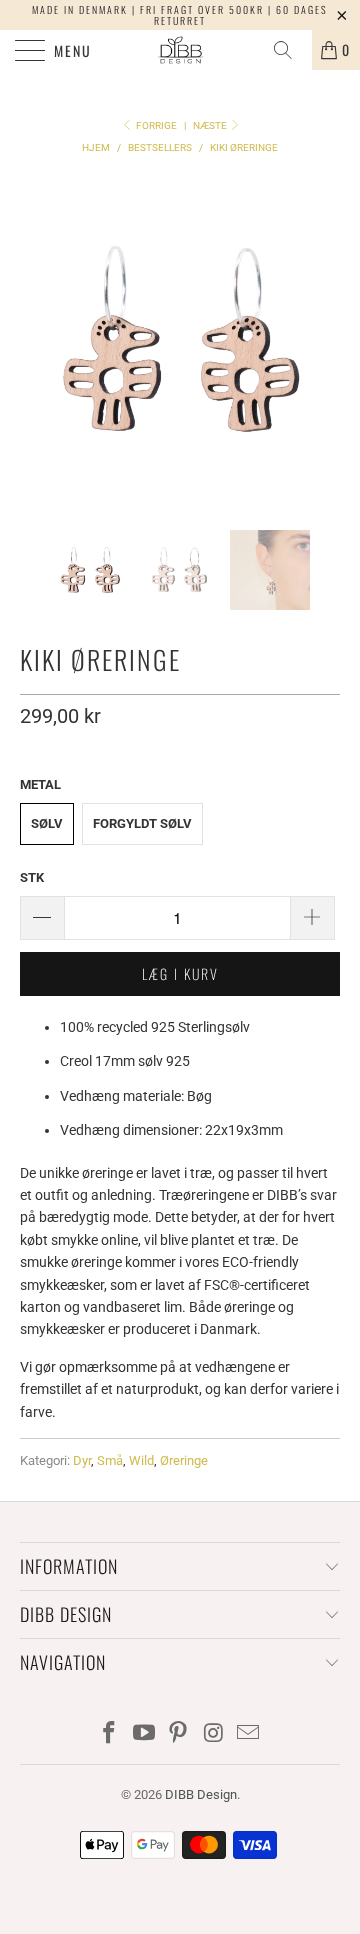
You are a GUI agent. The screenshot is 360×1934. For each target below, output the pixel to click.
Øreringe (184, 1460)
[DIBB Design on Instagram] (214, 1734)
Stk (32, 877)
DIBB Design (201, 1794)
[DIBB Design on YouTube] (144, 1734)
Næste (211, 125)
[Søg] (290, 50)
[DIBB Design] (180, 50)
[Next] (321, 340)
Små (110, 1460)
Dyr (82, 1460)
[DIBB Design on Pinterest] (179, 1734)
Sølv (47, 823)
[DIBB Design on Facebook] (110, 1734)
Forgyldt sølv (142, 823)
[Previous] (39, 340)
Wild (141, 1460)
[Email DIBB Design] (249, 1734)
